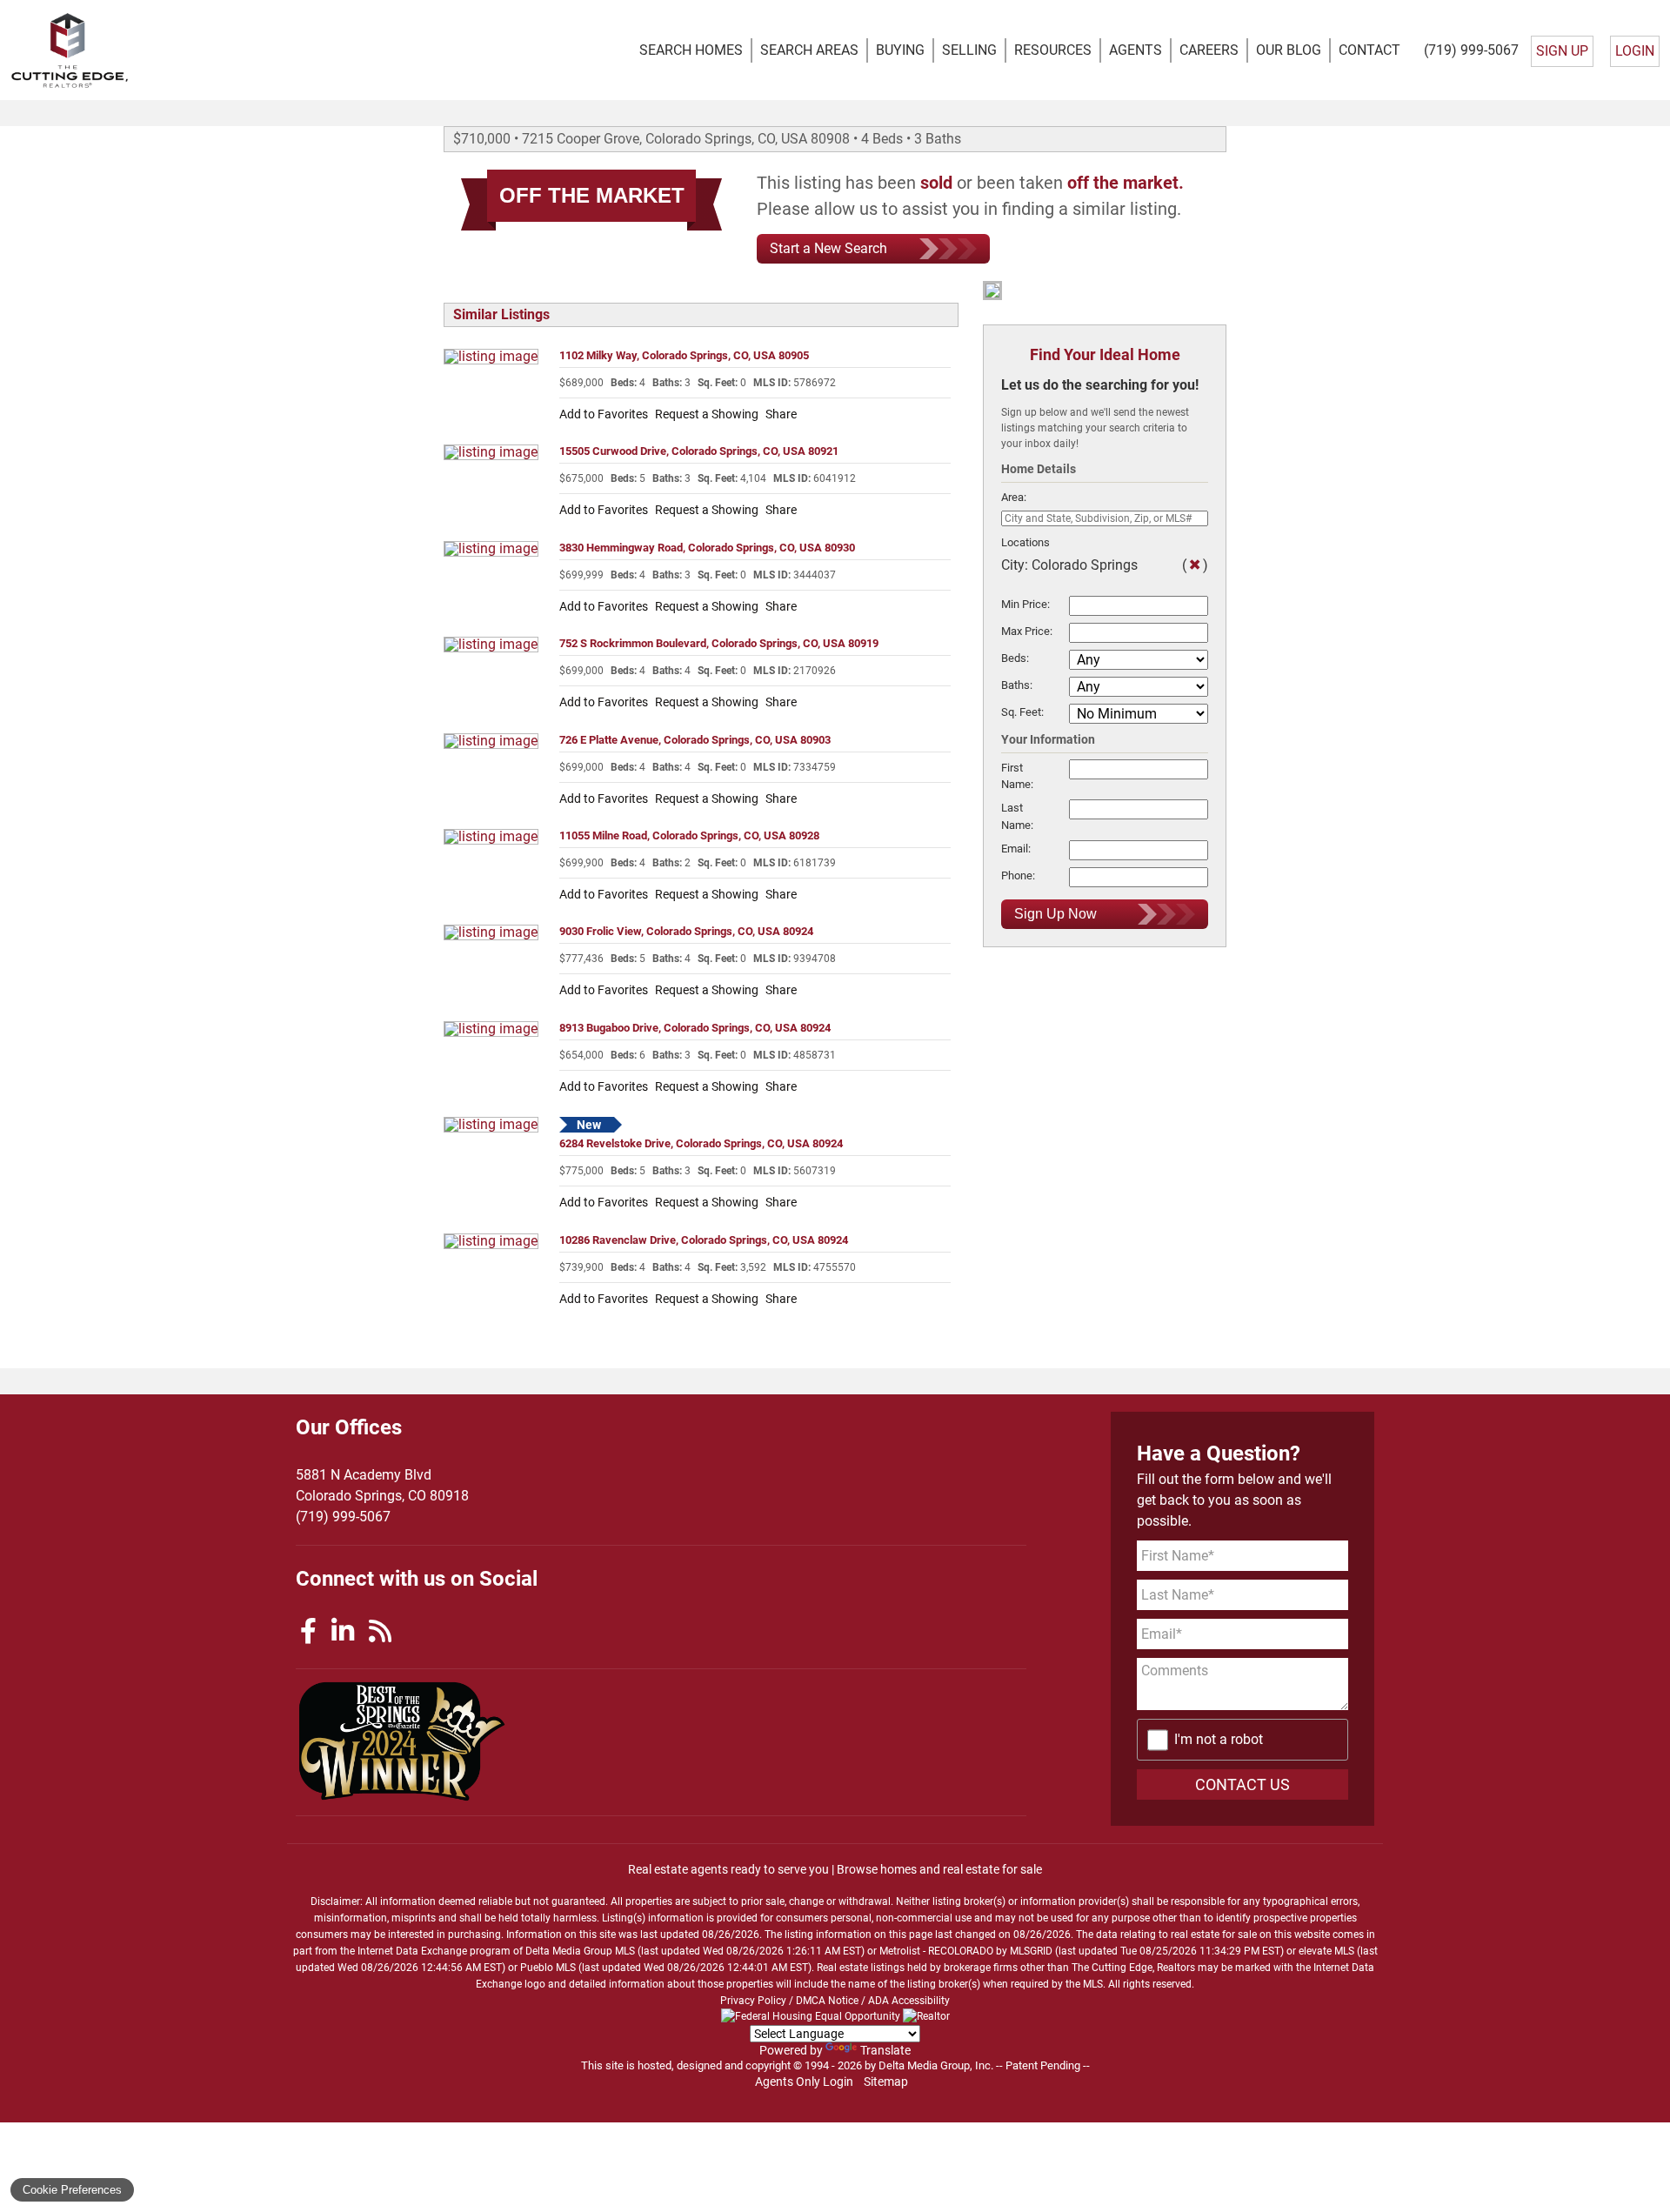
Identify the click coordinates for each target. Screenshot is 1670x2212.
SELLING (969, 50)
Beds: (1015, 658)
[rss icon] (380, 1631)
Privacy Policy (753, 2001)
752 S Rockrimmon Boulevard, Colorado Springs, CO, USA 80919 (719, 643)
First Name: (1017, 776)
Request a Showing (707, 414)
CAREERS (1209, 50)
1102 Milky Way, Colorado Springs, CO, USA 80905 (684, 355)
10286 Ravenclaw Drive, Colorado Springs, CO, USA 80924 (704, 1240)
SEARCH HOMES (691, 50)
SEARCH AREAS (809, 50)
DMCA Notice (827, 2001)
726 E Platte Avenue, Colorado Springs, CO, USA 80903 (695, 740)
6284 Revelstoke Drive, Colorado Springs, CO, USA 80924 (701, 1143)
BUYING (900, 50)
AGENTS (1136, 50)
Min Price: (1025, 604)
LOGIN (1635, 51)
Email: (1016, 849)
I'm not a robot (1219, 1739)
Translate (885, 2050)
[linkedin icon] (346, 1631)
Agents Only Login (805, 2082)
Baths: (1017, 685)
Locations (1025, 542)
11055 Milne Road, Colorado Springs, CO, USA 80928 (689, 835)
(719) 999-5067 (1471, 50)
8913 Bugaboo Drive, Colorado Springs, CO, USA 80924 (695, 1028)
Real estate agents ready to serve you (728, 1869)
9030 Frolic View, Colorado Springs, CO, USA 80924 (686, 931)
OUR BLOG (1289, 50)
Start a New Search (828, 248)
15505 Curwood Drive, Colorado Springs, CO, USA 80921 (699, 451)
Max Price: (1027, 631)
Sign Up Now (1055, 914)
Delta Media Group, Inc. (936, 2065)
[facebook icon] (311, 1631)
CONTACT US (1242, 1784)
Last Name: (1017, 816)
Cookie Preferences (72, 2190)
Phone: (1018, 875)
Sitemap (887, 2082)
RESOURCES (1053, 50)
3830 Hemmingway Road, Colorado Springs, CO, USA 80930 (707, 548)
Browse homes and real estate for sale (939, 1869)
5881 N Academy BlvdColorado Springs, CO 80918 (382, 1485)
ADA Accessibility (909, 2001)
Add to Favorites (604, 414)
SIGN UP (1562, 51)
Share (781, 414)
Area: (1014, 497)
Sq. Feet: (1022, 712)
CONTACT (1369, 50)
